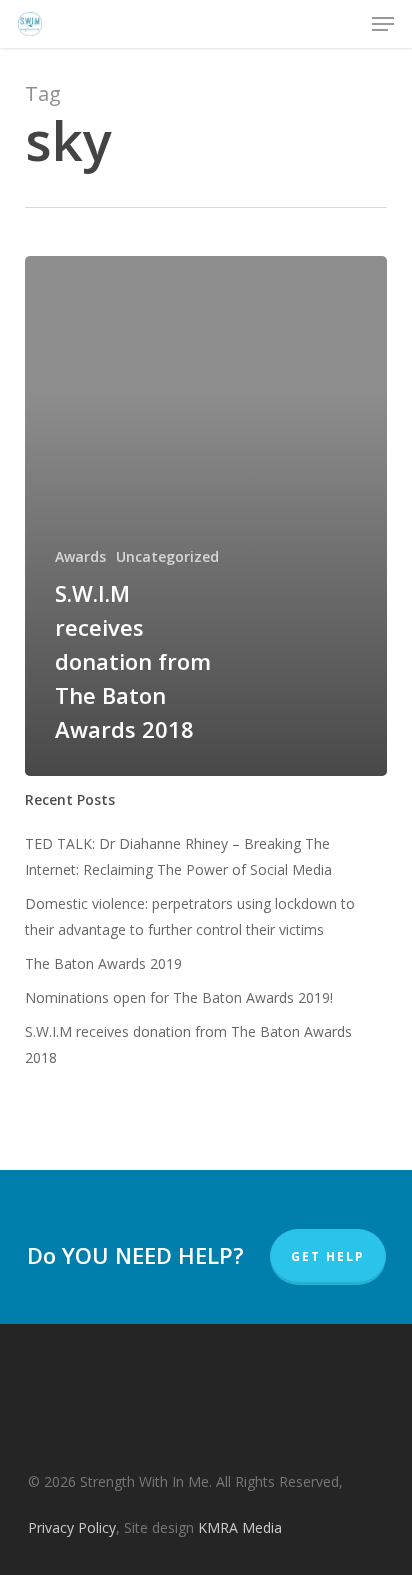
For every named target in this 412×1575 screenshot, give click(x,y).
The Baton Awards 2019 (103, 963)
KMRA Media (240, 1527)
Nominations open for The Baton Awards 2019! (179, 997)
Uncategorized (167, 556)
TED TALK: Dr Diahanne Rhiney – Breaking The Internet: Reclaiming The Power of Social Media (178, 856)
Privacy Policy (72, 1527)
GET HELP (328, 1256)
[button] (383, 24)
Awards (80, 556)
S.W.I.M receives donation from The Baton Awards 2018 (188, 1044)
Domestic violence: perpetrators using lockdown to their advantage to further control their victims (190, 916)
